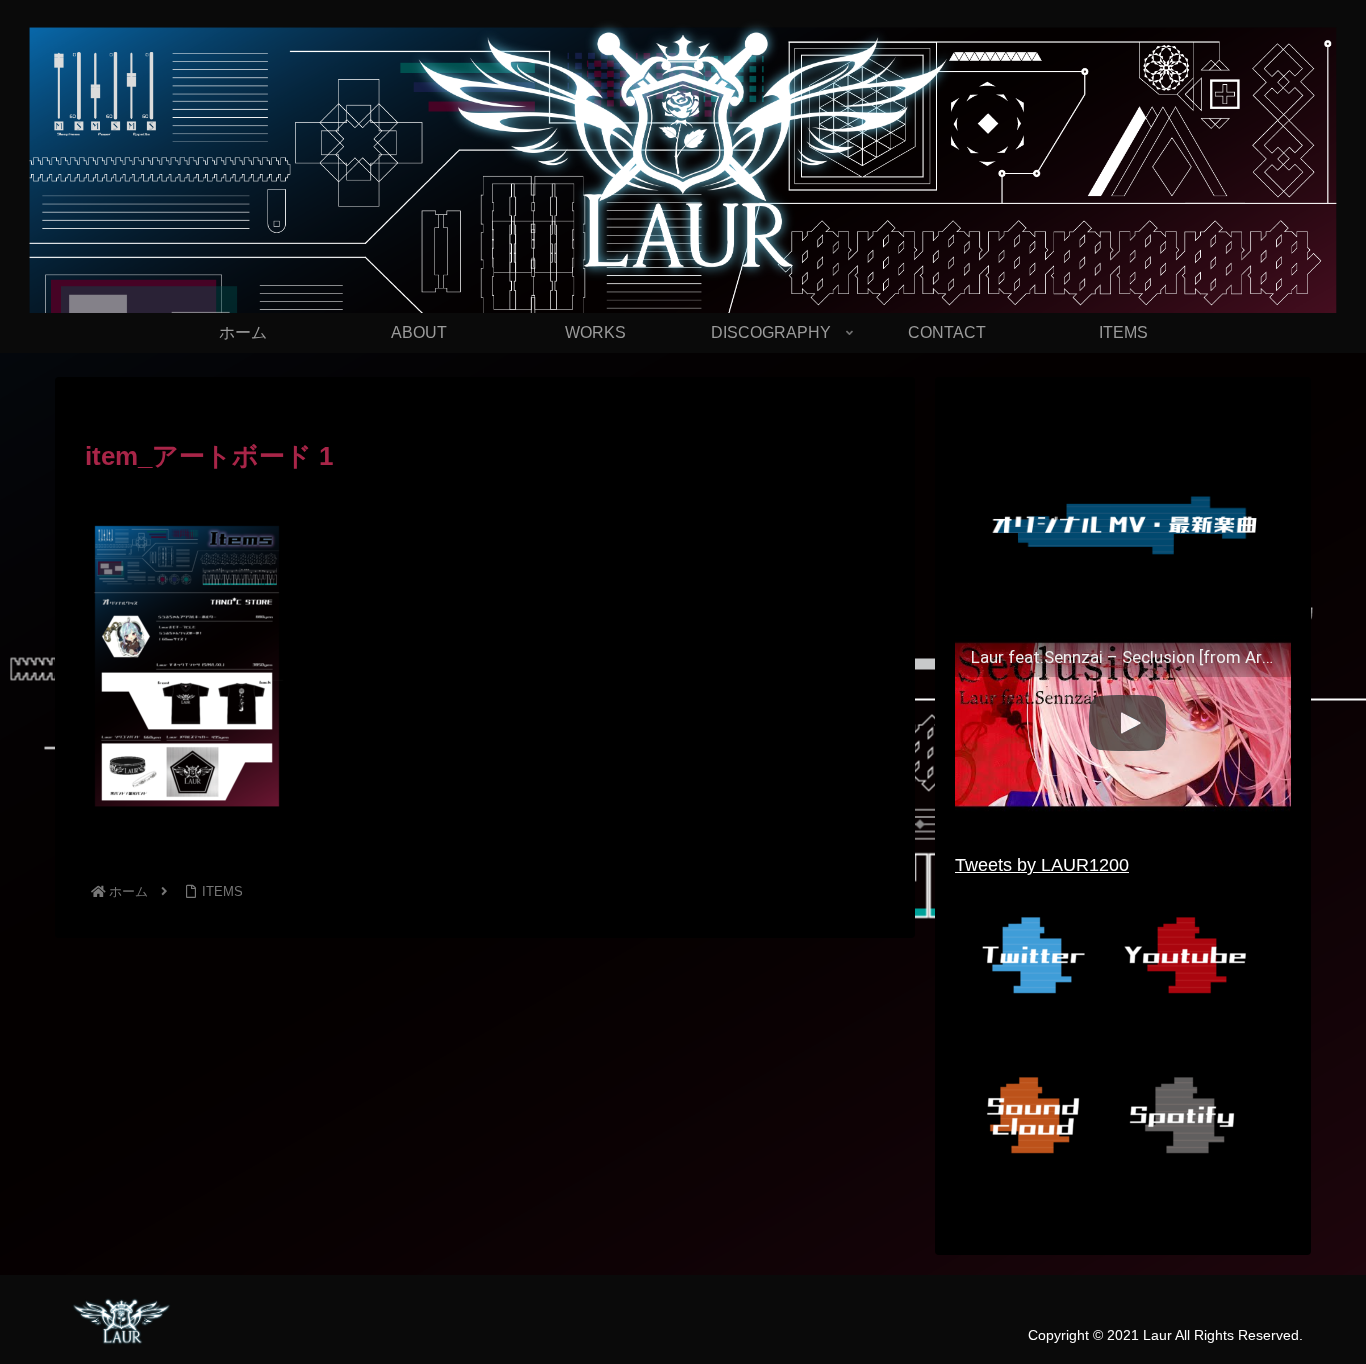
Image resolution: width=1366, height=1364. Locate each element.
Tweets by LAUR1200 (1042, 865)
